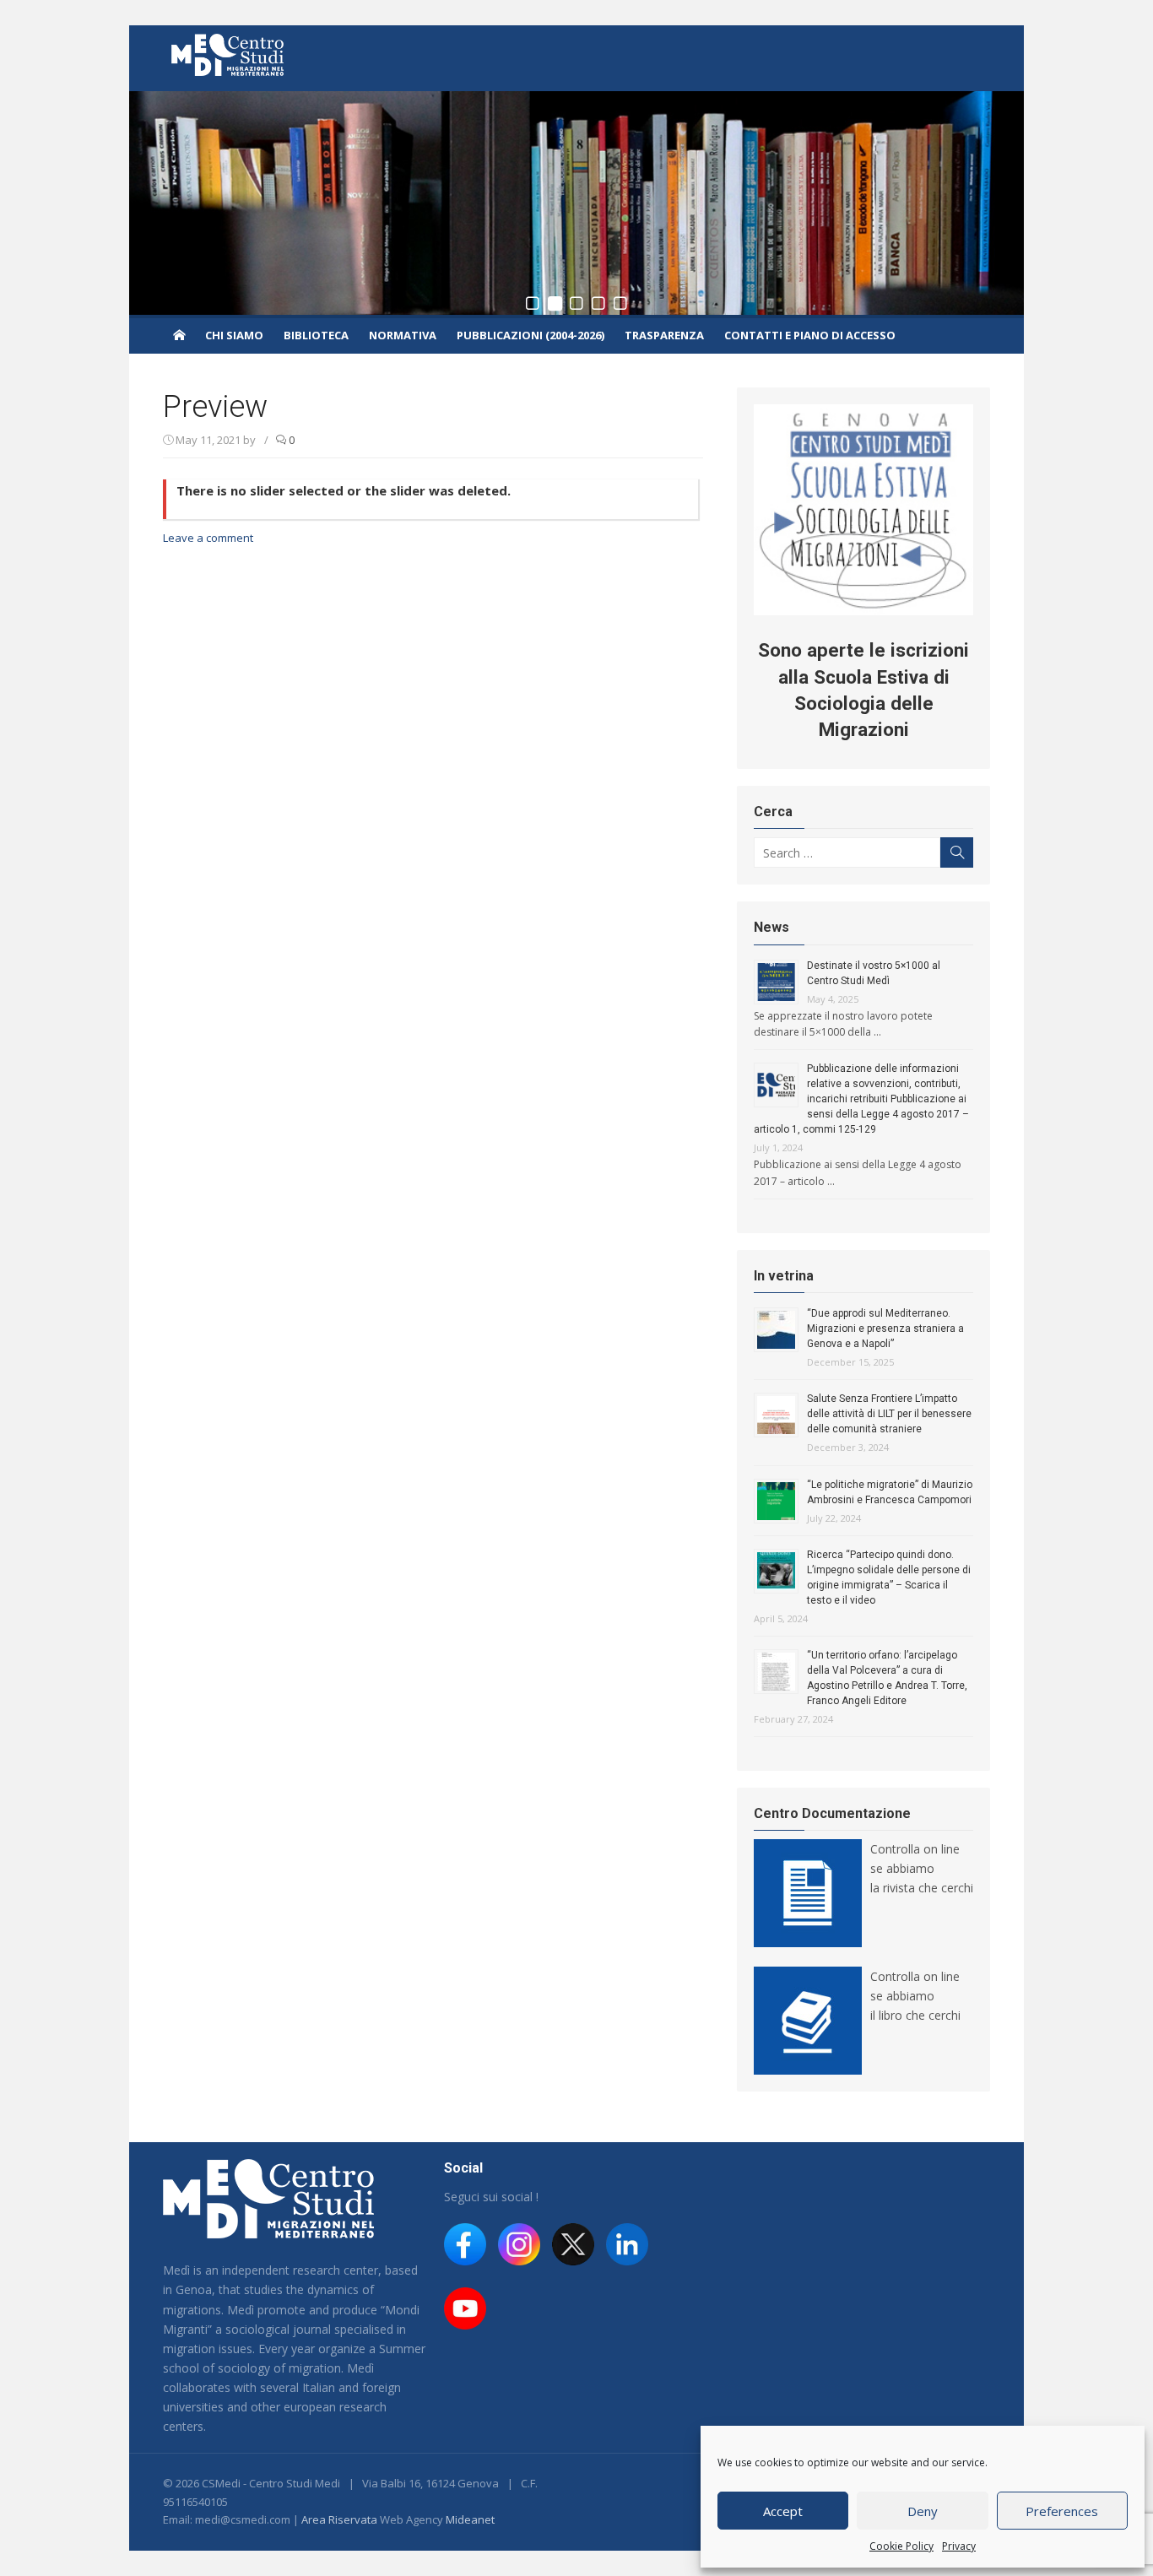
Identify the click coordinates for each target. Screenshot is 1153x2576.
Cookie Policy (901, 2546)
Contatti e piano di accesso (810, 335)
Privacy (959, 2546)
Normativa (403, 335)
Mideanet (470, 2519)
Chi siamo (234, 335)
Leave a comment (208, 538)
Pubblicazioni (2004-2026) (530, 335)
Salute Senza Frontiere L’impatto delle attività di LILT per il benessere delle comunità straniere (889, 1414)
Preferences (1062, 2511)
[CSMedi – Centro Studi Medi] (179, 334)
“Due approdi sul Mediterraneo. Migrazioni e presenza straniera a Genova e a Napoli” (885, 1329)
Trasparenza (664, 335)
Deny (923, 2511)
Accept (783, 2511)
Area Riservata (339, 2519)
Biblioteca (316, 335)
